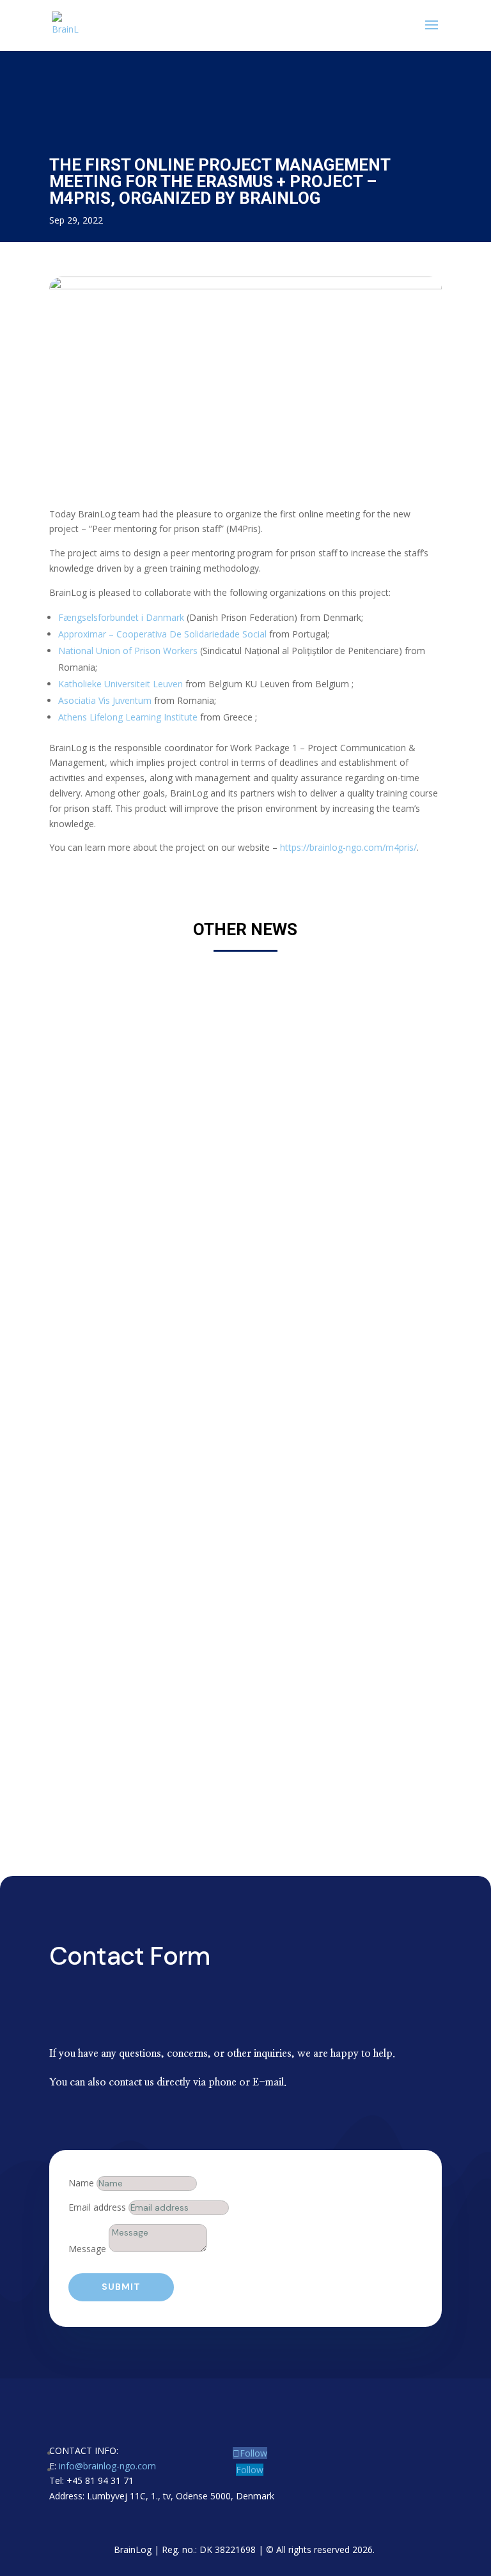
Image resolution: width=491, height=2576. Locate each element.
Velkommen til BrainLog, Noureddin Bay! (174, 997)
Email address (97, 2207)
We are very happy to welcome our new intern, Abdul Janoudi (230, 1369)
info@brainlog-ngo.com (103, 2466)
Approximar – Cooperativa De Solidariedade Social (162, 634)
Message (87, 2249)
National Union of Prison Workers (128, 651)
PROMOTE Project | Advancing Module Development (207, 1740)
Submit (121, 2287)
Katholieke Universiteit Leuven (121, 684)
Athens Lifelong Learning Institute (128, 717)
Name (81, 2183)
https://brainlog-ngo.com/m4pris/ (347, 847)
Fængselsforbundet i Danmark (121, 617)
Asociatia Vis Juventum (105, 700)
